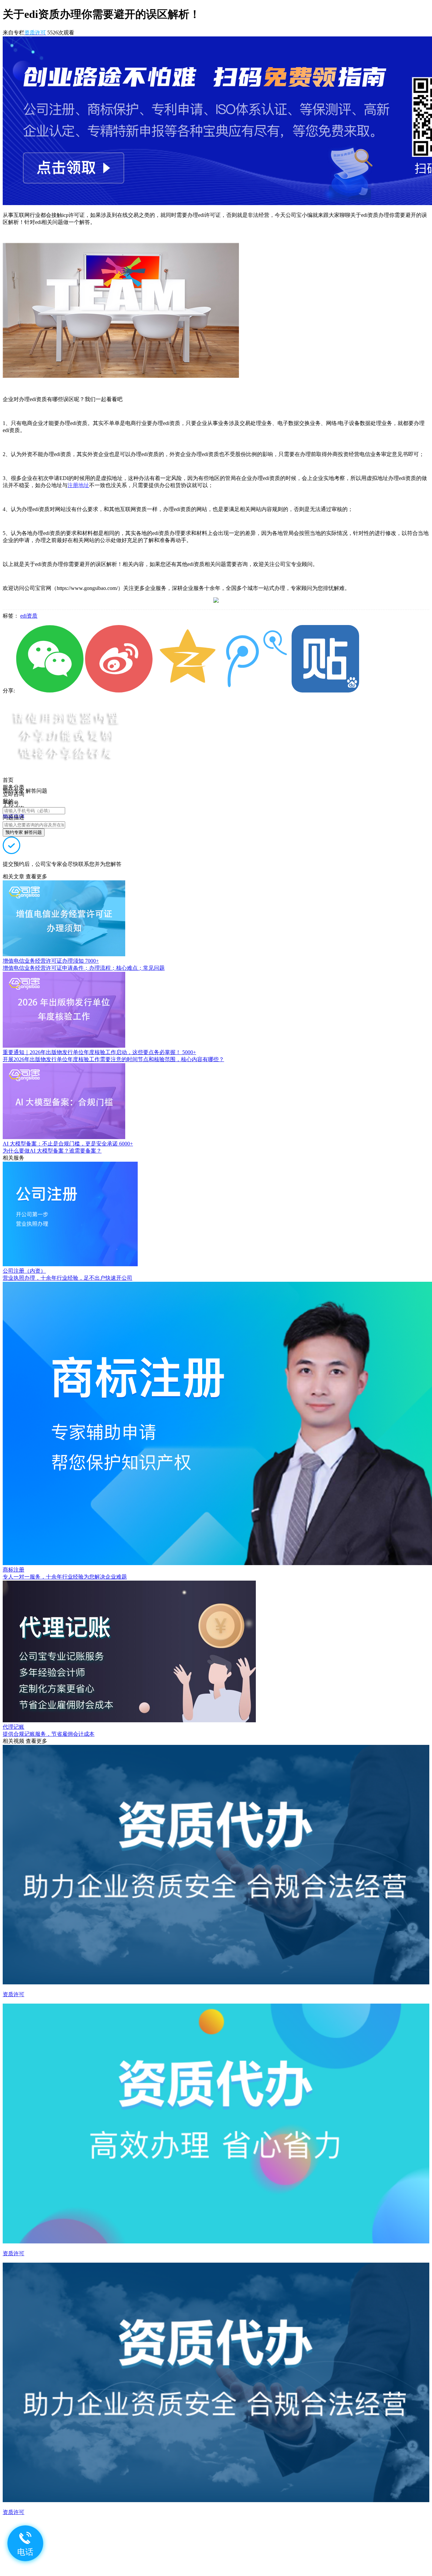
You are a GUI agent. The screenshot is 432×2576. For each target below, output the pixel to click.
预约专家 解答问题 (24, 832)
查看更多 (36, 876)
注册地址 (78, 485)
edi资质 (29, 616)
